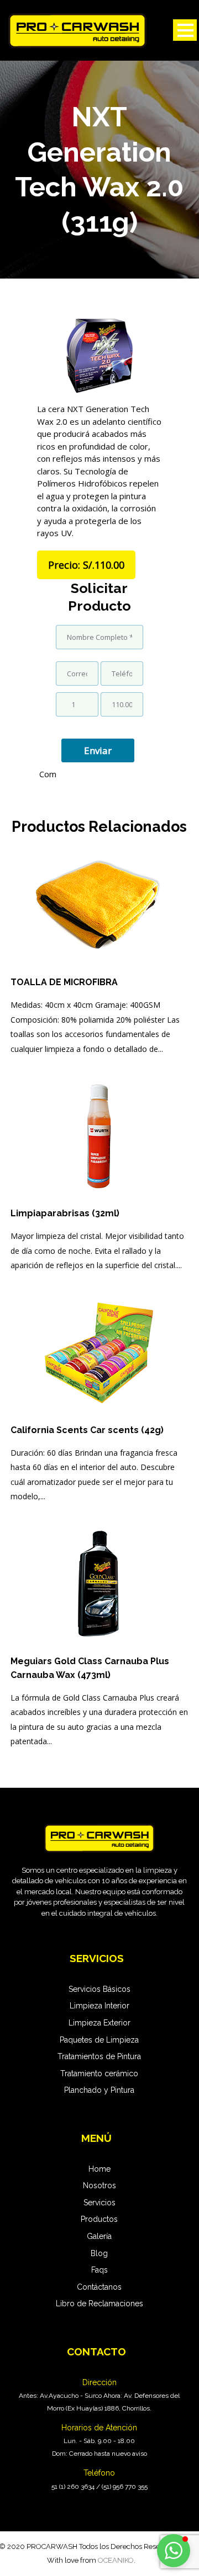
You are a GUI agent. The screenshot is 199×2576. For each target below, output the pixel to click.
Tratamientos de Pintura (99, 2056)
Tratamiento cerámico (99, 2073)
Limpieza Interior (99, 2006)
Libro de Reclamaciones (99, 2304)
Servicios (99, 2203)
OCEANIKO (116, 2560)
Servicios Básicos (99, 1989)
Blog (99, 2253)
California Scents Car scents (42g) (87, 1430)
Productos (99, 2219)
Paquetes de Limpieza (99, 2040)
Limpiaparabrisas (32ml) (65, 1213)
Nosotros (99, 2185)
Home (99, 2169)
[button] (174, 2551)
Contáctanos (99, 2287)
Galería (99, 2236)
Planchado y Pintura (99, 2090)
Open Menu (185, 30)
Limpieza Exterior (99, 2023)
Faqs (99, 2270)
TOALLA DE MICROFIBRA (64, 982)
